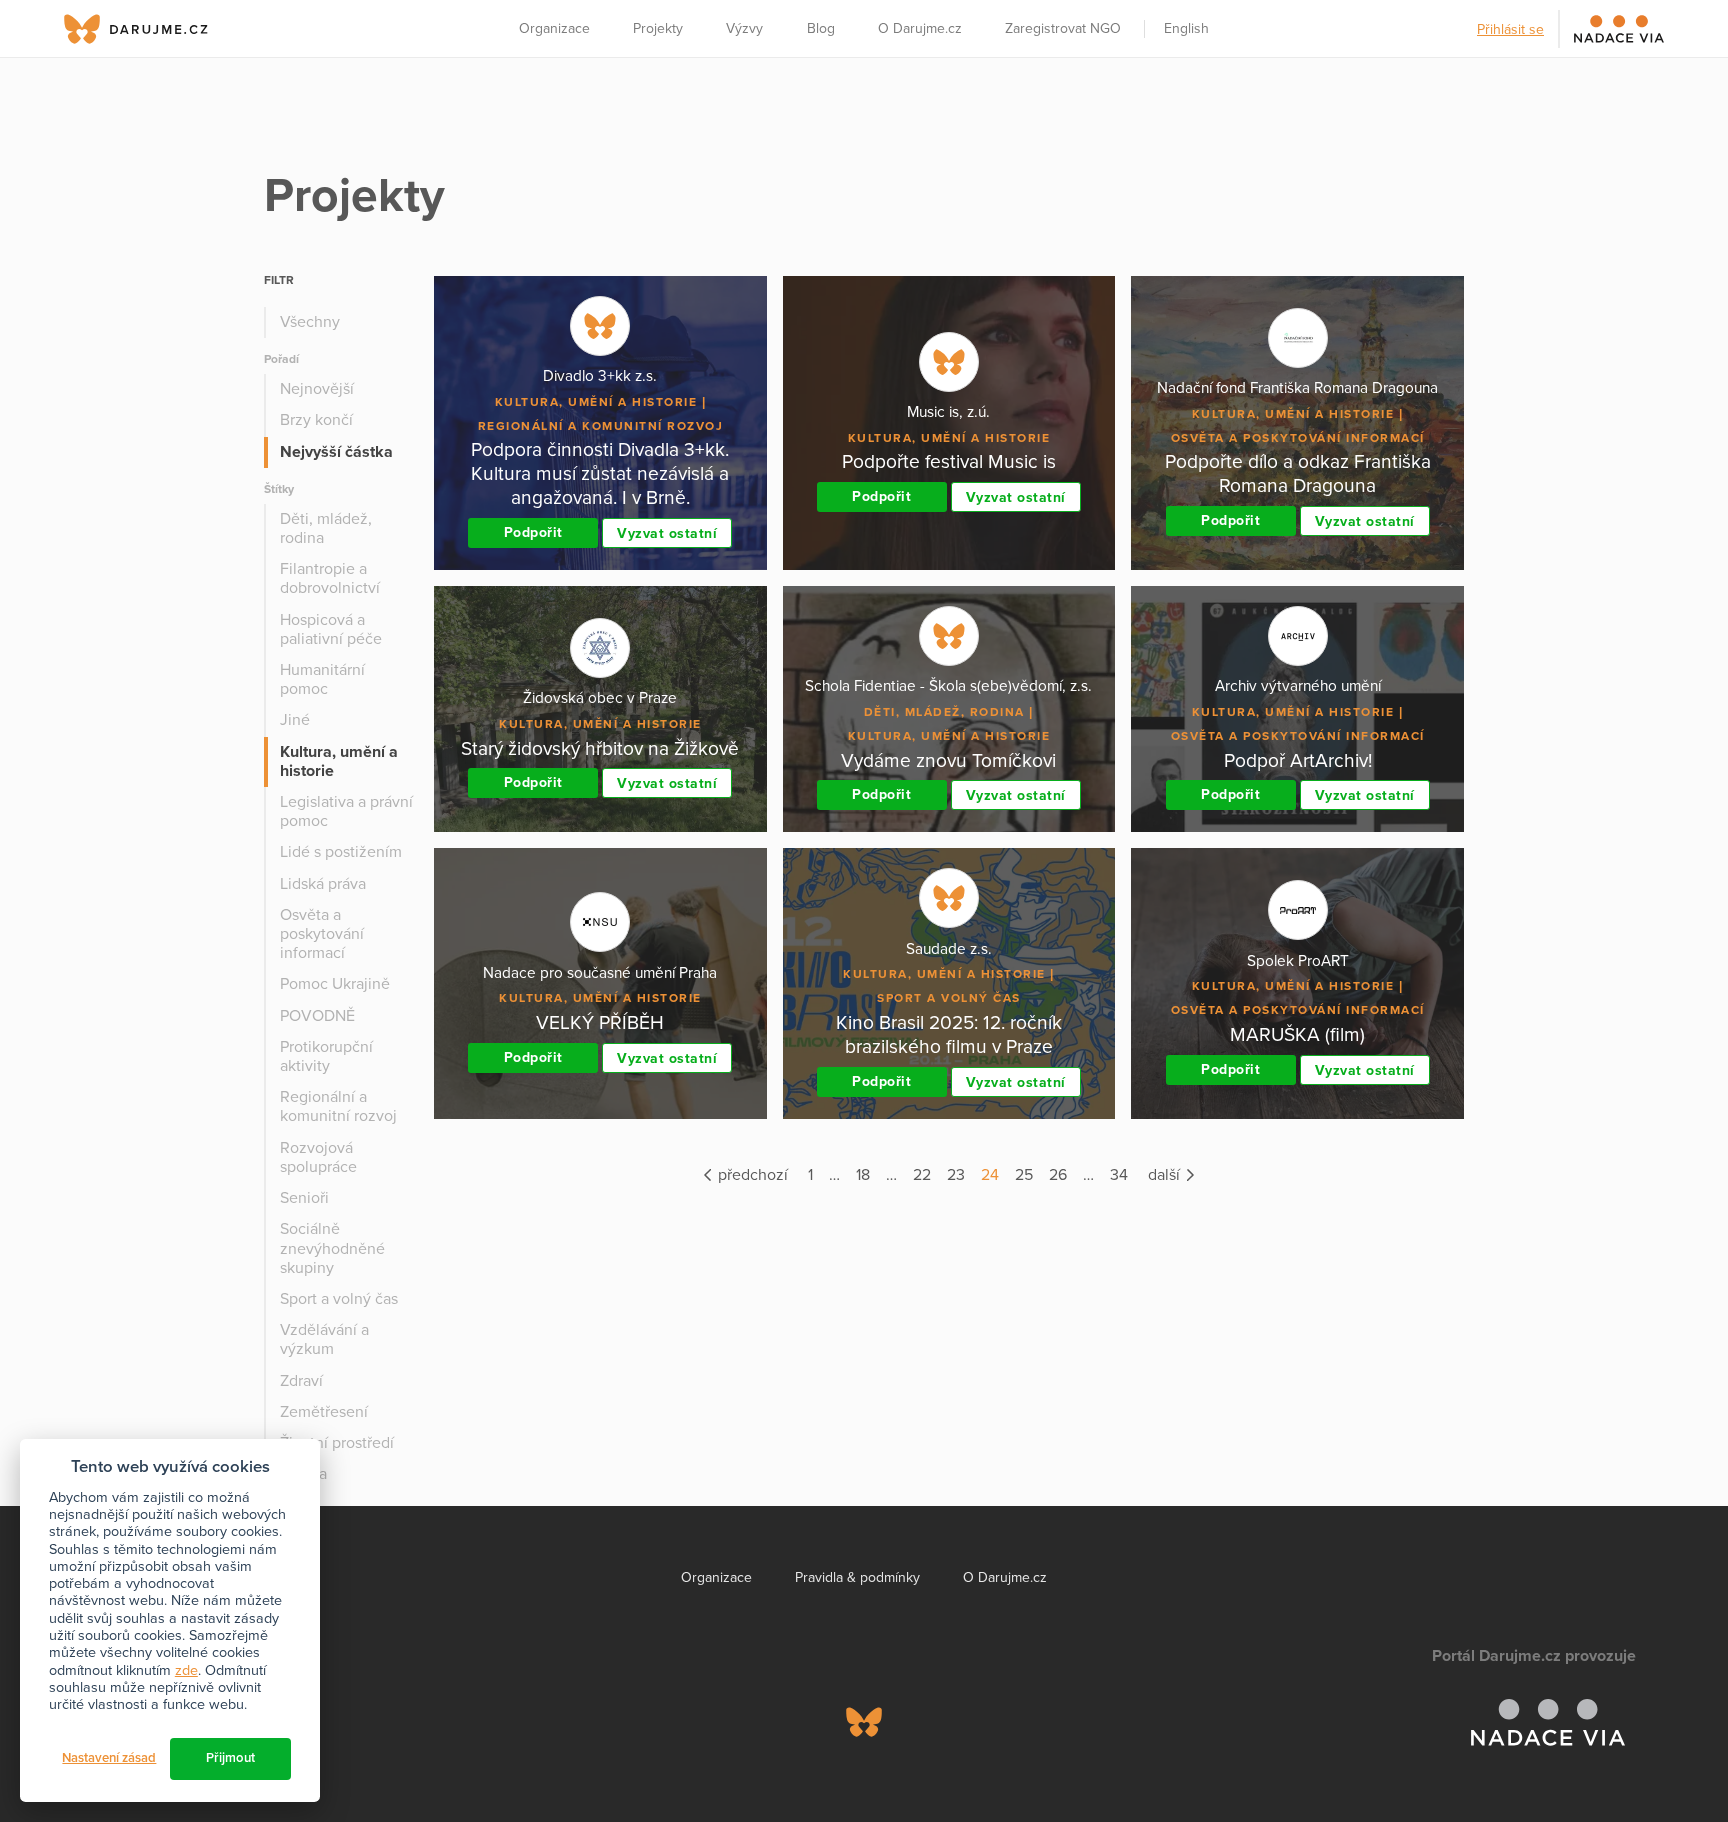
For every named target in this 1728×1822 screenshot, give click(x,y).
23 (956, 1175)
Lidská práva (323, 884)
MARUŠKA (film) (1297, 1034)
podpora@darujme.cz (149, 1753)
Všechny (310, 322)
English (1186, 28)
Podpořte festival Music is (949, 461)
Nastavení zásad (109, 1758)
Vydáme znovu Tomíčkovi (948, 760)
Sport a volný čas (339, 1299)
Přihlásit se (1510, 29)
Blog (821, 28)
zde (186, 1670)
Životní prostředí (337, 1443)
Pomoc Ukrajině (335, 984)
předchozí (751, 1175)
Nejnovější (317, 389)
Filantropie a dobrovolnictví (330, 578)
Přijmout (230, 1758)
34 (1119, 1175)
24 (990, 1175)
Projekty (658, 28)
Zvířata (303, 1474)
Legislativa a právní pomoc (346, 811)
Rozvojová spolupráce (318, 1157)
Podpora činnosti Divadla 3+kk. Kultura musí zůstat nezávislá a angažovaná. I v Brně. (600, 473)
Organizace (554, 28)
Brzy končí (316, 420)
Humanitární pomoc (322, 679)
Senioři (304, 1198)
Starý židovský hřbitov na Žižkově (600, 748)
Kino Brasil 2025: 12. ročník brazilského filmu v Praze (949, 1034)
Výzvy (744, 28)
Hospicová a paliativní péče (331, 629)
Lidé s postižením (341, 852)
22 (922, 1175)
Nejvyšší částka (336, 452)
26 (1058, 1175)
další (1166, 1175)
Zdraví (301, 1381)
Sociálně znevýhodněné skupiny (332, 1248)
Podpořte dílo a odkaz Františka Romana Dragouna (1298, 473)
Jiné (295, 720)
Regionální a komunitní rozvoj (338, 1106)
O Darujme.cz (920, 28)
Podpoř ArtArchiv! (1298, 760)
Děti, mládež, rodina (326, 528)
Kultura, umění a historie (339, 761)
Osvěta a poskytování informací (322, 934)
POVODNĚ (317, 1016)
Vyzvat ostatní (667, 533)
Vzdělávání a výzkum (324, 1339)
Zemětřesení (324, 1412)
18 (863, 1175)
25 (1024, 1175)
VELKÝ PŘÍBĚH (600, 1022)
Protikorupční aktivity (326, 1056)
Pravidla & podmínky (857, 1577)
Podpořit (533, 532)
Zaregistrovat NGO (1063, 28)
